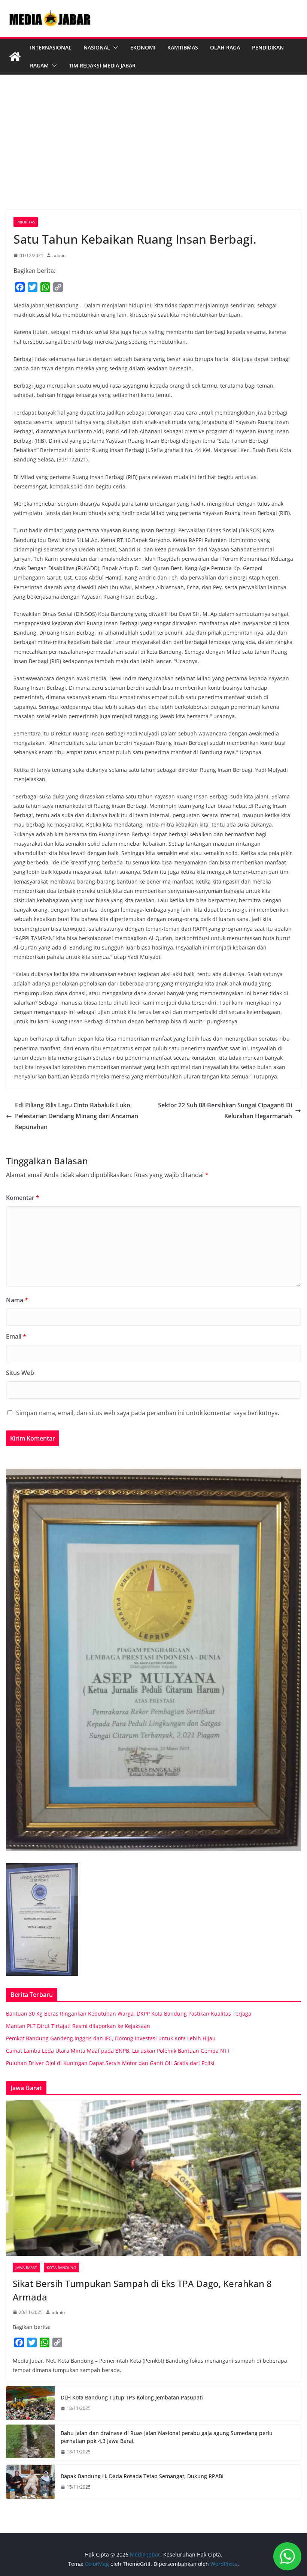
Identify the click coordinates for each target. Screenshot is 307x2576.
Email (16, 1336)
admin (59, 255)
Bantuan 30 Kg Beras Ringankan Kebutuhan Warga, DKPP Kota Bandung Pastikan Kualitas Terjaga (129, 2014)
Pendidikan (268, 47)
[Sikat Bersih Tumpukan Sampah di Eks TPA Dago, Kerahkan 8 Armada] (153, 2178)
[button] (114, 48)
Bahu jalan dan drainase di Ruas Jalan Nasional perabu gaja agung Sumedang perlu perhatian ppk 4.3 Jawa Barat (167, 2437)
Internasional (51, 47)
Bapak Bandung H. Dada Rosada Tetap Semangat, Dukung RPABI (142, 2476)
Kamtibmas (183, 47)
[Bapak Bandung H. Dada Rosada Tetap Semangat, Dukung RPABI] (30, 2482)
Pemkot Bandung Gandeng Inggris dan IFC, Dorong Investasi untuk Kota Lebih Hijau (111, 2038)
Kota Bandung (61, 2267)
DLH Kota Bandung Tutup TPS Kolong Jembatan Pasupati (132, 2397)
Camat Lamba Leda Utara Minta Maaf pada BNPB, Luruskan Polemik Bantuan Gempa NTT (118, 2051)
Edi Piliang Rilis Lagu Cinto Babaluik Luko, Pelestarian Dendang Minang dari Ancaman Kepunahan (77, 1116)
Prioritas (26, 222)
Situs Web (20, 1373)
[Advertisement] (153, 153)
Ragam (39, 65)
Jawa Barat (26, 2267)
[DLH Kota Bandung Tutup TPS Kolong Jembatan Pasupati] (30, 2403)
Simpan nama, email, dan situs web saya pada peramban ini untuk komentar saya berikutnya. (148, 1413)
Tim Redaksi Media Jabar (102, 65)
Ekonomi (143, 47)
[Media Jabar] (15, 57)
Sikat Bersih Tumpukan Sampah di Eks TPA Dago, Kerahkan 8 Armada (142, 2290)
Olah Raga (225, 47)
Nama (17, 1300)
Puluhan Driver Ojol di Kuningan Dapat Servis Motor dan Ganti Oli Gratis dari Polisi (110, 2063)
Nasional (97, 47)
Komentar (23, 1198)
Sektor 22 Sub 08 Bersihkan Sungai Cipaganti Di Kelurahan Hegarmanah (225, 1111)
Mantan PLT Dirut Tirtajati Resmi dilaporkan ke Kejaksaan (78, 2026)
